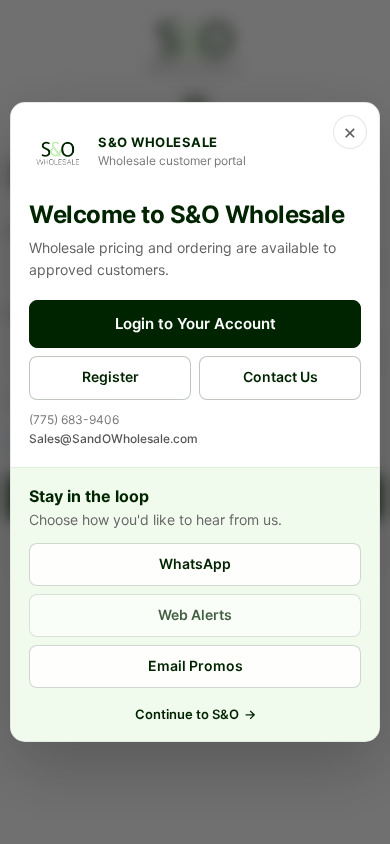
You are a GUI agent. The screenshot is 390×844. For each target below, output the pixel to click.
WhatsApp (195, 563)
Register (110, 376)
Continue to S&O (195, 714)
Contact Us (280, 376)
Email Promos (195, 665)
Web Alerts (195, 614)
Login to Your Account (195, 323)
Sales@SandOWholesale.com (113, 438)
